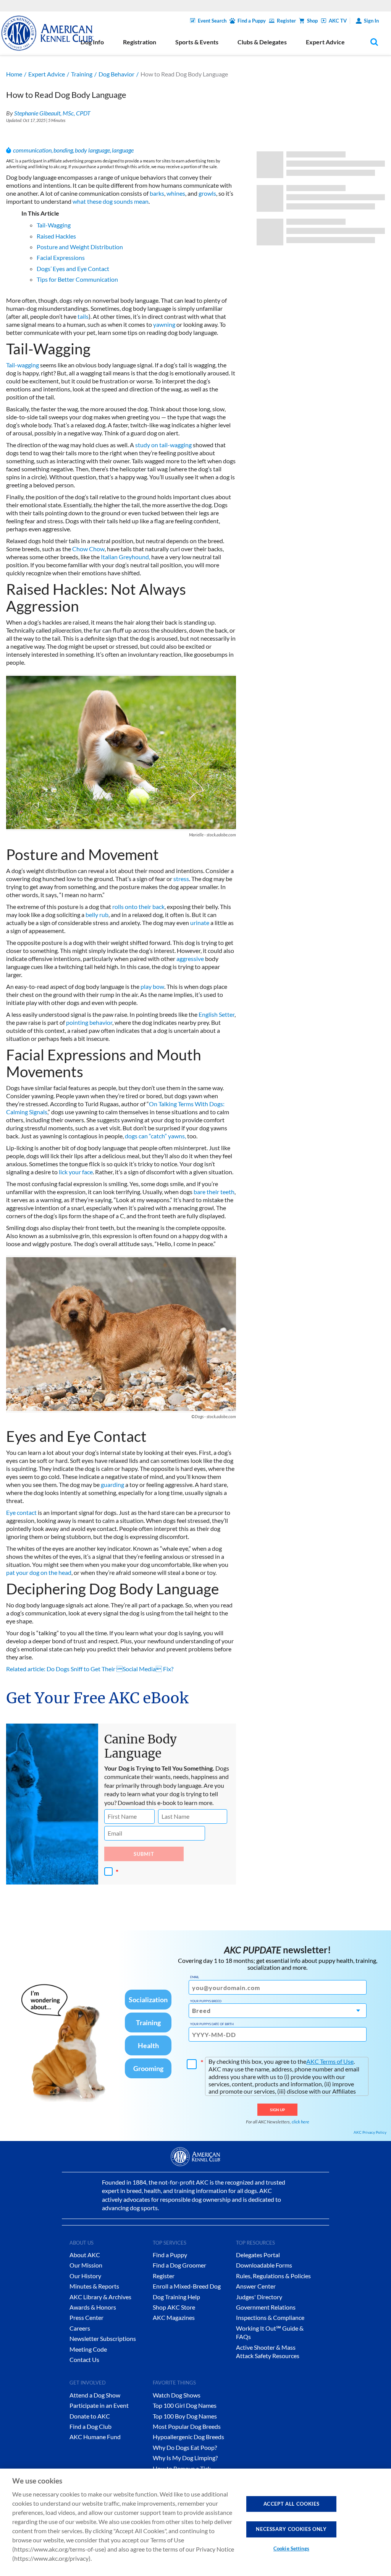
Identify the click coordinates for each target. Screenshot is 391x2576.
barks (157, 193)
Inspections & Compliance (270, 2317)
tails (83, 316)
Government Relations (266, 2307)
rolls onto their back (138, 907)
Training (82, 74)
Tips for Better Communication (77, 279)
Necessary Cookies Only (291, 2529)
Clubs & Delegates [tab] (262, 42)
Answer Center (256, 2286)
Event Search (212, 21)
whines (176, 193)
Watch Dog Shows (177, 2395)
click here (301, 2122)
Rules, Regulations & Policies (273, 2276)
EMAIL (195, 1977)
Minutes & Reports (94, 2286)
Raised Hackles (56, 236)
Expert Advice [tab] (325, 42)
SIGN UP (277, 2110)
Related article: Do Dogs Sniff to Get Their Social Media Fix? (90, 1669)
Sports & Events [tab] (197, 42)
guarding (112, 1484)
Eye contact (21, 1512)
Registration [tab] (140, 42)
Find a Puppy (252, 21)
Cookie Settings (291, 2548)
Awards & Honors (93, 2307)
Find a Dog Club (90, 2426)
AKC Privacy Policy (370, 2132)
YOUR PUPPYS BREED (206, 2001)
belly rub (97, 915)
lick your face (76, 1172)
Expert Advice (47, 74)
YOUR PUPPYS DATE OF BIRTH (212, 2024)
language (123, 150)
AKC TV (338, 21)
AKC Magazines (174, 2317)
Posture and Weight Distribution (80, 247)
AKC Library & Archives (100, 2297)
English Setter (217, 1014)
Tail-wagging (23, 365)
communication (32, 150)
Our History (85, 2276)
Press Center (86, 2317)
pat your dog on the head (39, 1572)
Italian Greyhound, (125, 557)
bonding (63, 150)
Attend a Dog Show (95, 2395)
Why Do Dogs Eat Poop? (185, 2447)
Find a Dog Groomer (179, 2265)
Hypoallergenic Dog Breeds (188, 2437)
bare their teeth (214, 1192)
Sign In (371, 21)
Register (286, 21)
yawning (164, 324)
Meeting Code (88, 2349)
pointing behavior (89, 1022)
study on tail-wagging (163, 445)
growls (207, 193)
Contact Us (84, 2359)
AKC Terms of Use (330, 2061)
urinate (200, 923)
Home (14, 74)
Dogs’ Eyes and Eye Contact (73, 269)
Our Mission (86, 2265)
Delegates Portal (258, 2255)
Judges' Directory (259, 2297)
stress (181, 879)
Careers (80, 2328)
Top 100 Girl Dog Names (185, 2405)
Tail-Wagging (54, 225)
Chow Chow (88, 549)
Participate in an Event (99, 2405)
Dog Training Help (176, 2297)
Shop (312, 21)
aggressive (190, 958)
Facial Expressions (61, 257)
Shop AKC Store (174, 2307)
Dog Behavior (116, 74)
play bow (152, 986)
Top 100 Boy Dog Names (185, 2416)
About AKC (85, 2255)
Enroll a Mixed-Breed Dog (187, 2286)
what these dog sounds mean (111, 201)
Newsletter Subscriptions (103, 2338)
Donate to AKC (90, 2416)
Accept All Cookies (292, 2504)
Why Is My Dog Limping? (185, 2458)
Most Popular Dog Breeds (187, 2426)
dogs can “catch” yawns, (155, 1136)
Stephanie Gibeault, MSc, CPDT (52, 113)
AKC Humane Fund (95, 2437)
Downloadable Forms (264, 2265)
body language (92, 150)
